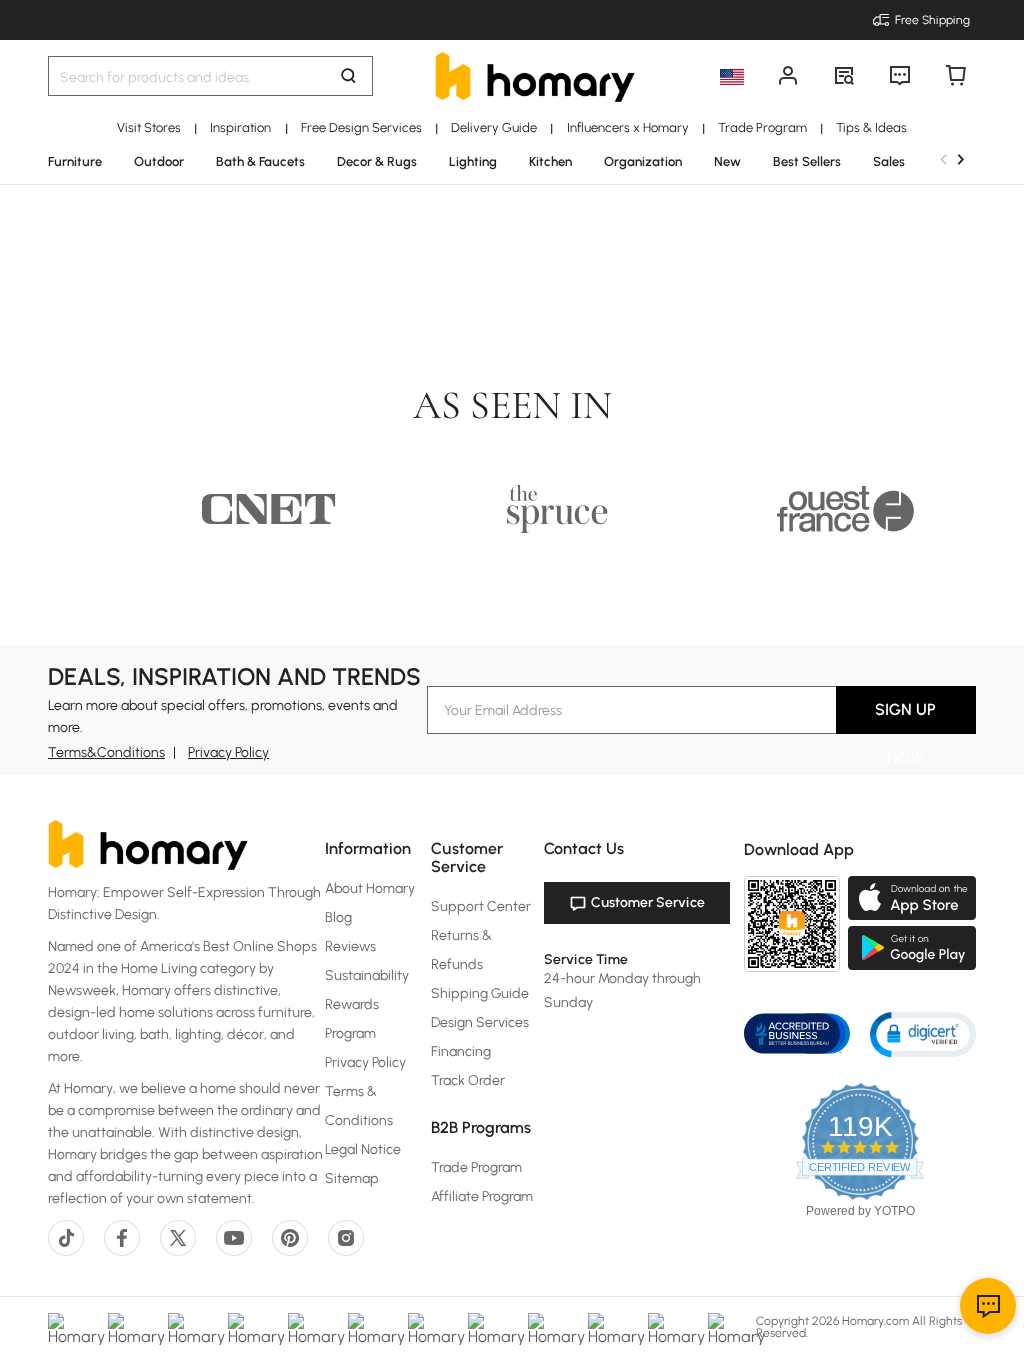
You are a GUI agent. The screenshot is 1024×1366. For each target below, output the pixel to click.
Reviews (350, 946)
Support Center (481, 906)
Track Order (468, 1080)
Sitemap (352, 1178)
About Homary (370, 888)
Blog (338, 917)
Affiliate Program (482, 1196)
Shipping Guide (480, 993)
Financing (461, 1051)
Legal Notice (363, 1149)
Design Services (480, 1022)
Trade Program (476, 1167)
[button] (923, 1033)
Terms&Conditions (106, 752)
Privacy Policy (228, 752)
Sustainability (367, 975)
